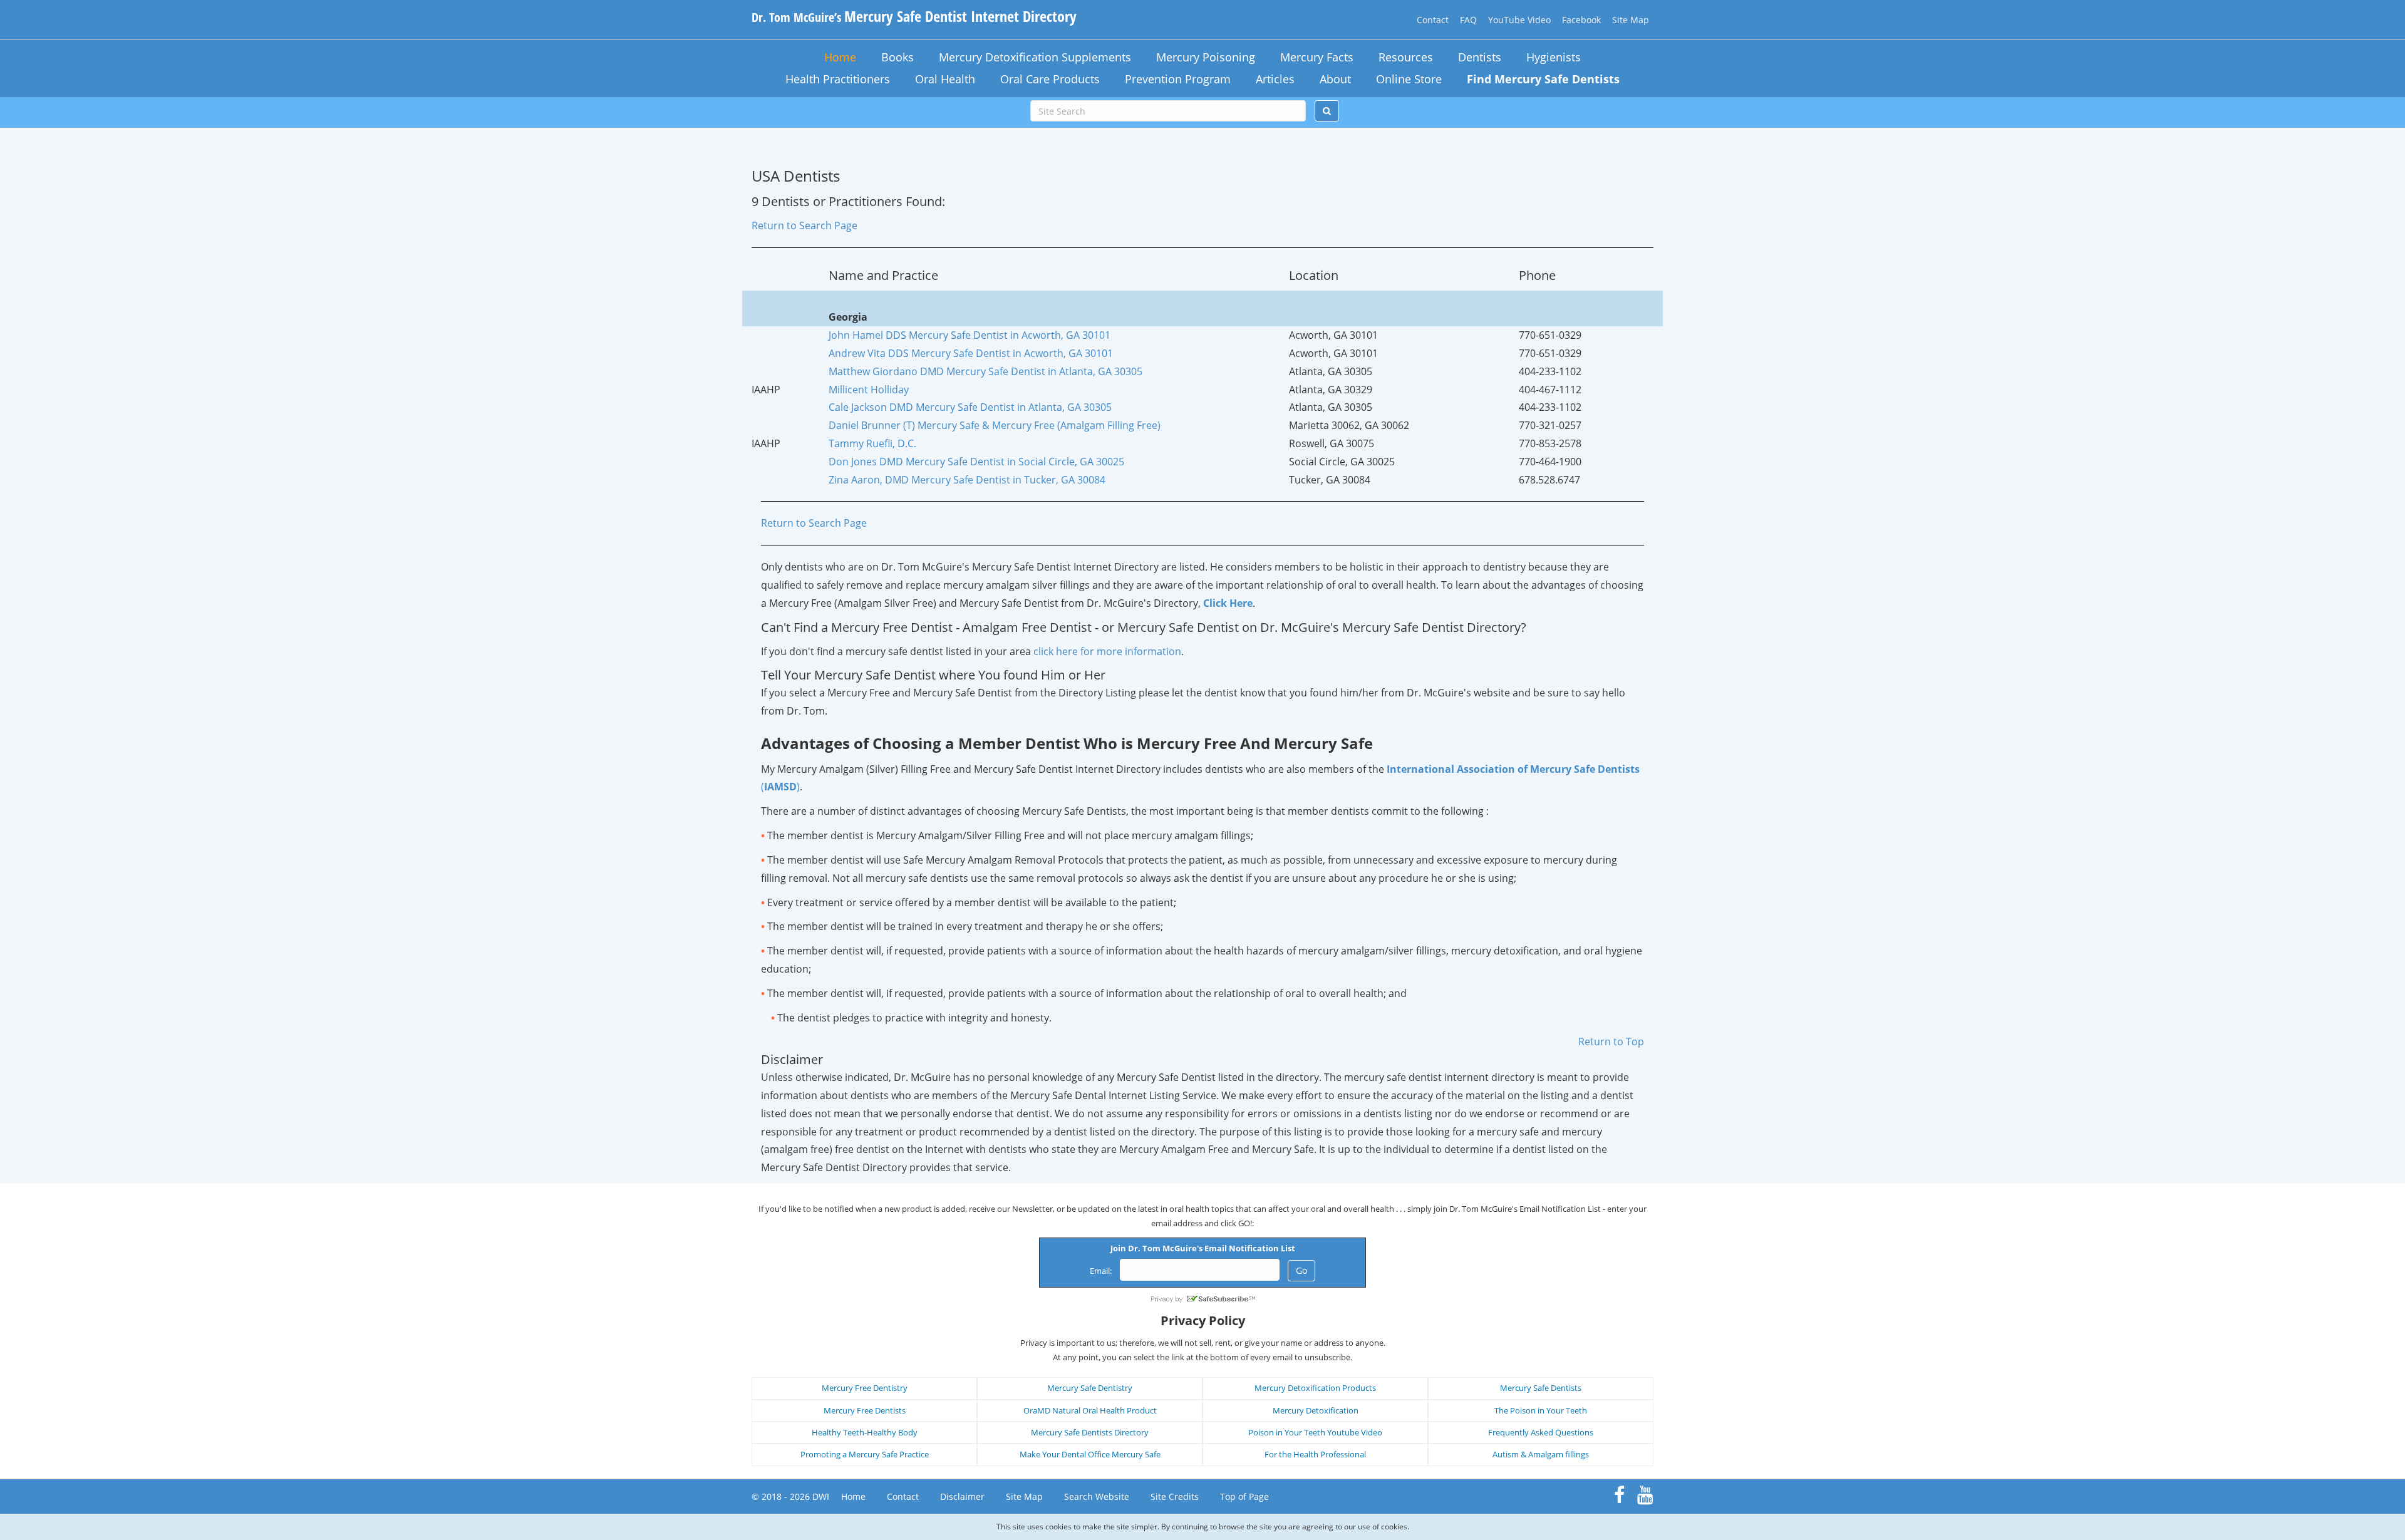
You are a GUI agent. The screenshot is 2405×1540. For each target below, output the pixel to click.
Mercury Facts (1317, 57)
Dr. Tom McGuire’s (914, 17)
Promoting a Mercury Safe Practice (865, 1454)
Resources (1406, 57)
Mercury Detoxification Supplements (1035, 57)
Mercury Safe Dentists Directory (1090, 1432)
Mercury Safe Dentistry (1090, 1388)
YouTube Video (1519, 20)
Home (840, 57)
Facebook (1581, 20)
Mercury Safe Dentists (1541, 1388)
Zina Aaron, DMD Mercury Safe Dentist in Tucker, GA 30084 (967, 480)
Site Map (1631, 20)
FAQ (1468, 20)
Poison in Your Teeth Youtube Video (1315, 1432)
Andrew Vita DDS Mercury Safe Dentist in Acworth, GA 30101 (971, 353)
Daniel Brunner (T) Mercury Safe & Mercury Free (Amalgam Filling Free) (995, 425)
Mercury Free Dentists (865, 1410)
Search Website (1097, 1496)
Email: (1101, 1271)
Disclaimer (962, 1496)
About (1335, 79)
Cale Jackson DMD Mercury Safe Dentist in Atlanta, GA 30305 (970, 407)
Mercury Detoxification (1316, 1410)
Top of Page (1244, 1496)
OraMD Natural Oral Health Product (1090, 1410)
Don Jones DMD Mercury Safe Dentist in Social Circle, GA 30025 (976, 462)
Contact (1433, 20)
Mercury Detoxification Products (1315, 1388)
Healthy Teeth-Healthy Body (865, 1432)
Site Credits (1175, 1496)
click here (1107, 651)
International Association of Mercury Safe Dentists (1513, 769)
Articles (1275, 79)
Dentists (1480, 57)
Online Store (1409, 79)
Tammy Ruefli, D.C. (872, 443)
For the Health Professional (1315, 1454)
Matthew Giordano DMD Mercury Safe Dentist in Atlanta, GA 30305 (985, 371)
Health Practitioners (838, 79)
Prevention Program (1178, 79)
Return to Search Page (804, 225)
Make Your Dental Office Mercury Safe (1090, 1454)
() (780, 787)
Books (897, 57)
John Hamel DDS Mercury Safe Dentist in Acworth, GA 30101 (970, 335)
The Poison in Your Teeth (1541, 1410)
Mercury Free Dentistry (865, 1388)
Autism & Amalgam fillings (1541, 1454)
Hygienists (1554, 57)
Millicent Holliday (869, 390)
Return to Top (1611, 1041)
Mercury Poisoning (1206, 57)
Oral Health (945, 79)
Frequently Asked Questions (1541, 1432)
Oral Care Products (1050, 79)
